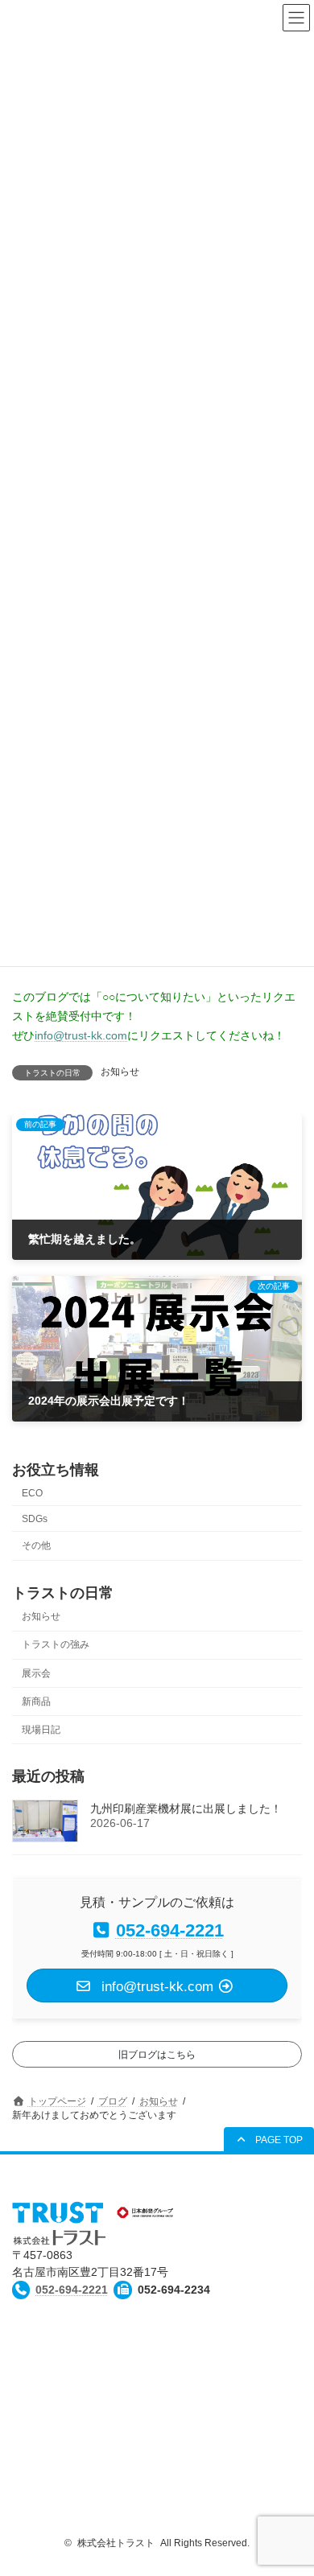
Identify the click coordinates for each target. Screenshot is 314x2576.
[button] (269, 2140)
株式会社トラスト (116, 2543)
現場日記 (41, 1730)
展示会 (36, 1673)
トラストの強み (56, 1645)
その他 (36, 1545)
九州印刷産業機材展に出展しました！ (186, 1809)
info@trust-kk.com (81, 1035)
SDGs (35, 1519)
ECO (32, 1493)
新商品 (36, 1702)
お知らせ (120, 1072)
